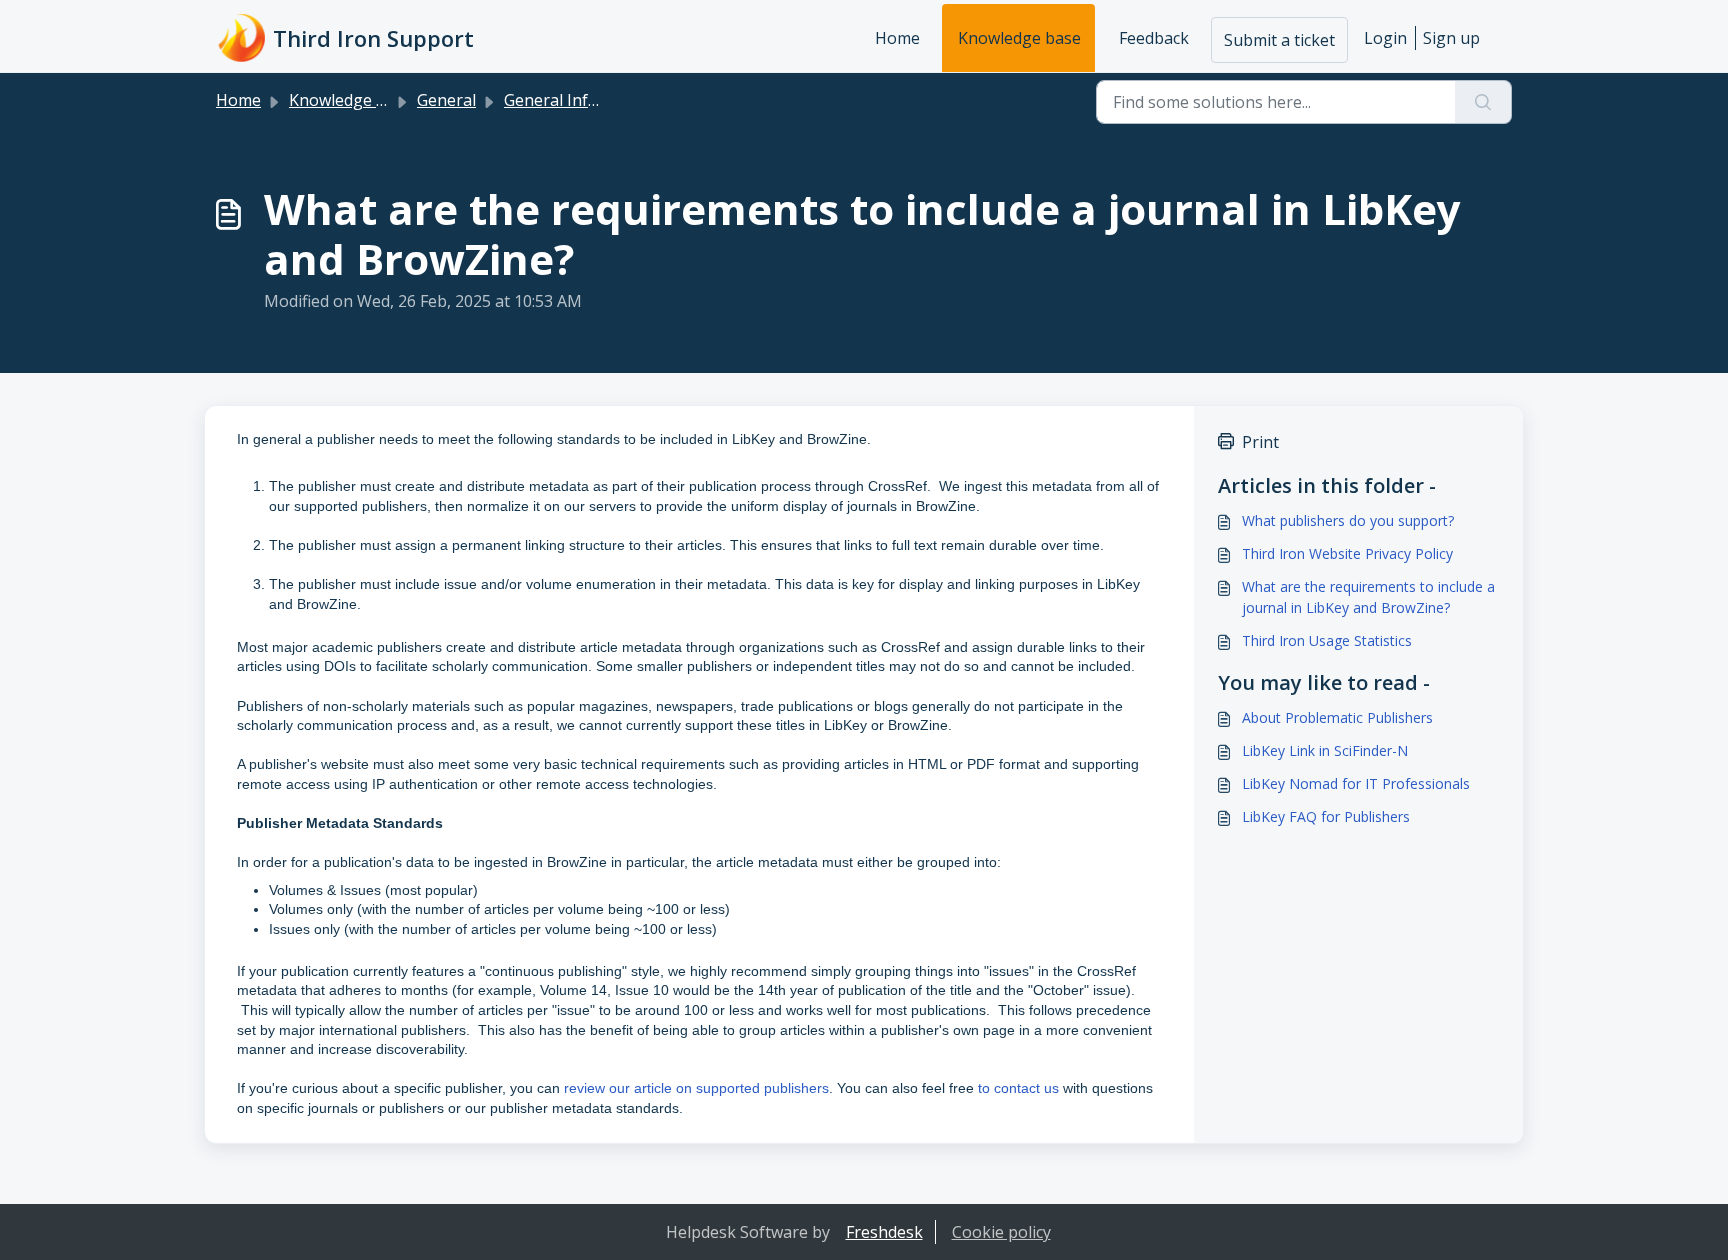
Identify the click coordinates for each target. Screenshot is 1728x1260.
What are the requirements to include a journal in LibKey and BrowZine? (1368, 597)
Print (1260, 442)
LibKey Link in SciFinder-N (1325, 750)
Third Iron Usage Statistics (1327, 640)
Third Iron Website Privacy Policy (1347, 553)
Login (1385, 38)
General (446, 100)
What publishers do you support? (1348, 520)
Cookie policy (1001, 1232)
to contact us (1018, 1088)
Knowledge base (1019, 38)
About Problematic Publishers (1337, 717)
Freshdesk (884, 1232)
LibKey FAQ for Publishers (1326, 816)
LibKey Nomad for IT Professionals (1356, 783)
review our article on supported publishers (696, 1088)
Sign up (1451, 38)
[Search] (1483, 102)
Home (897, 38)
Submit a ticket (1279, 40)
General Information (581, 100)
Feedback (1154, 38)
